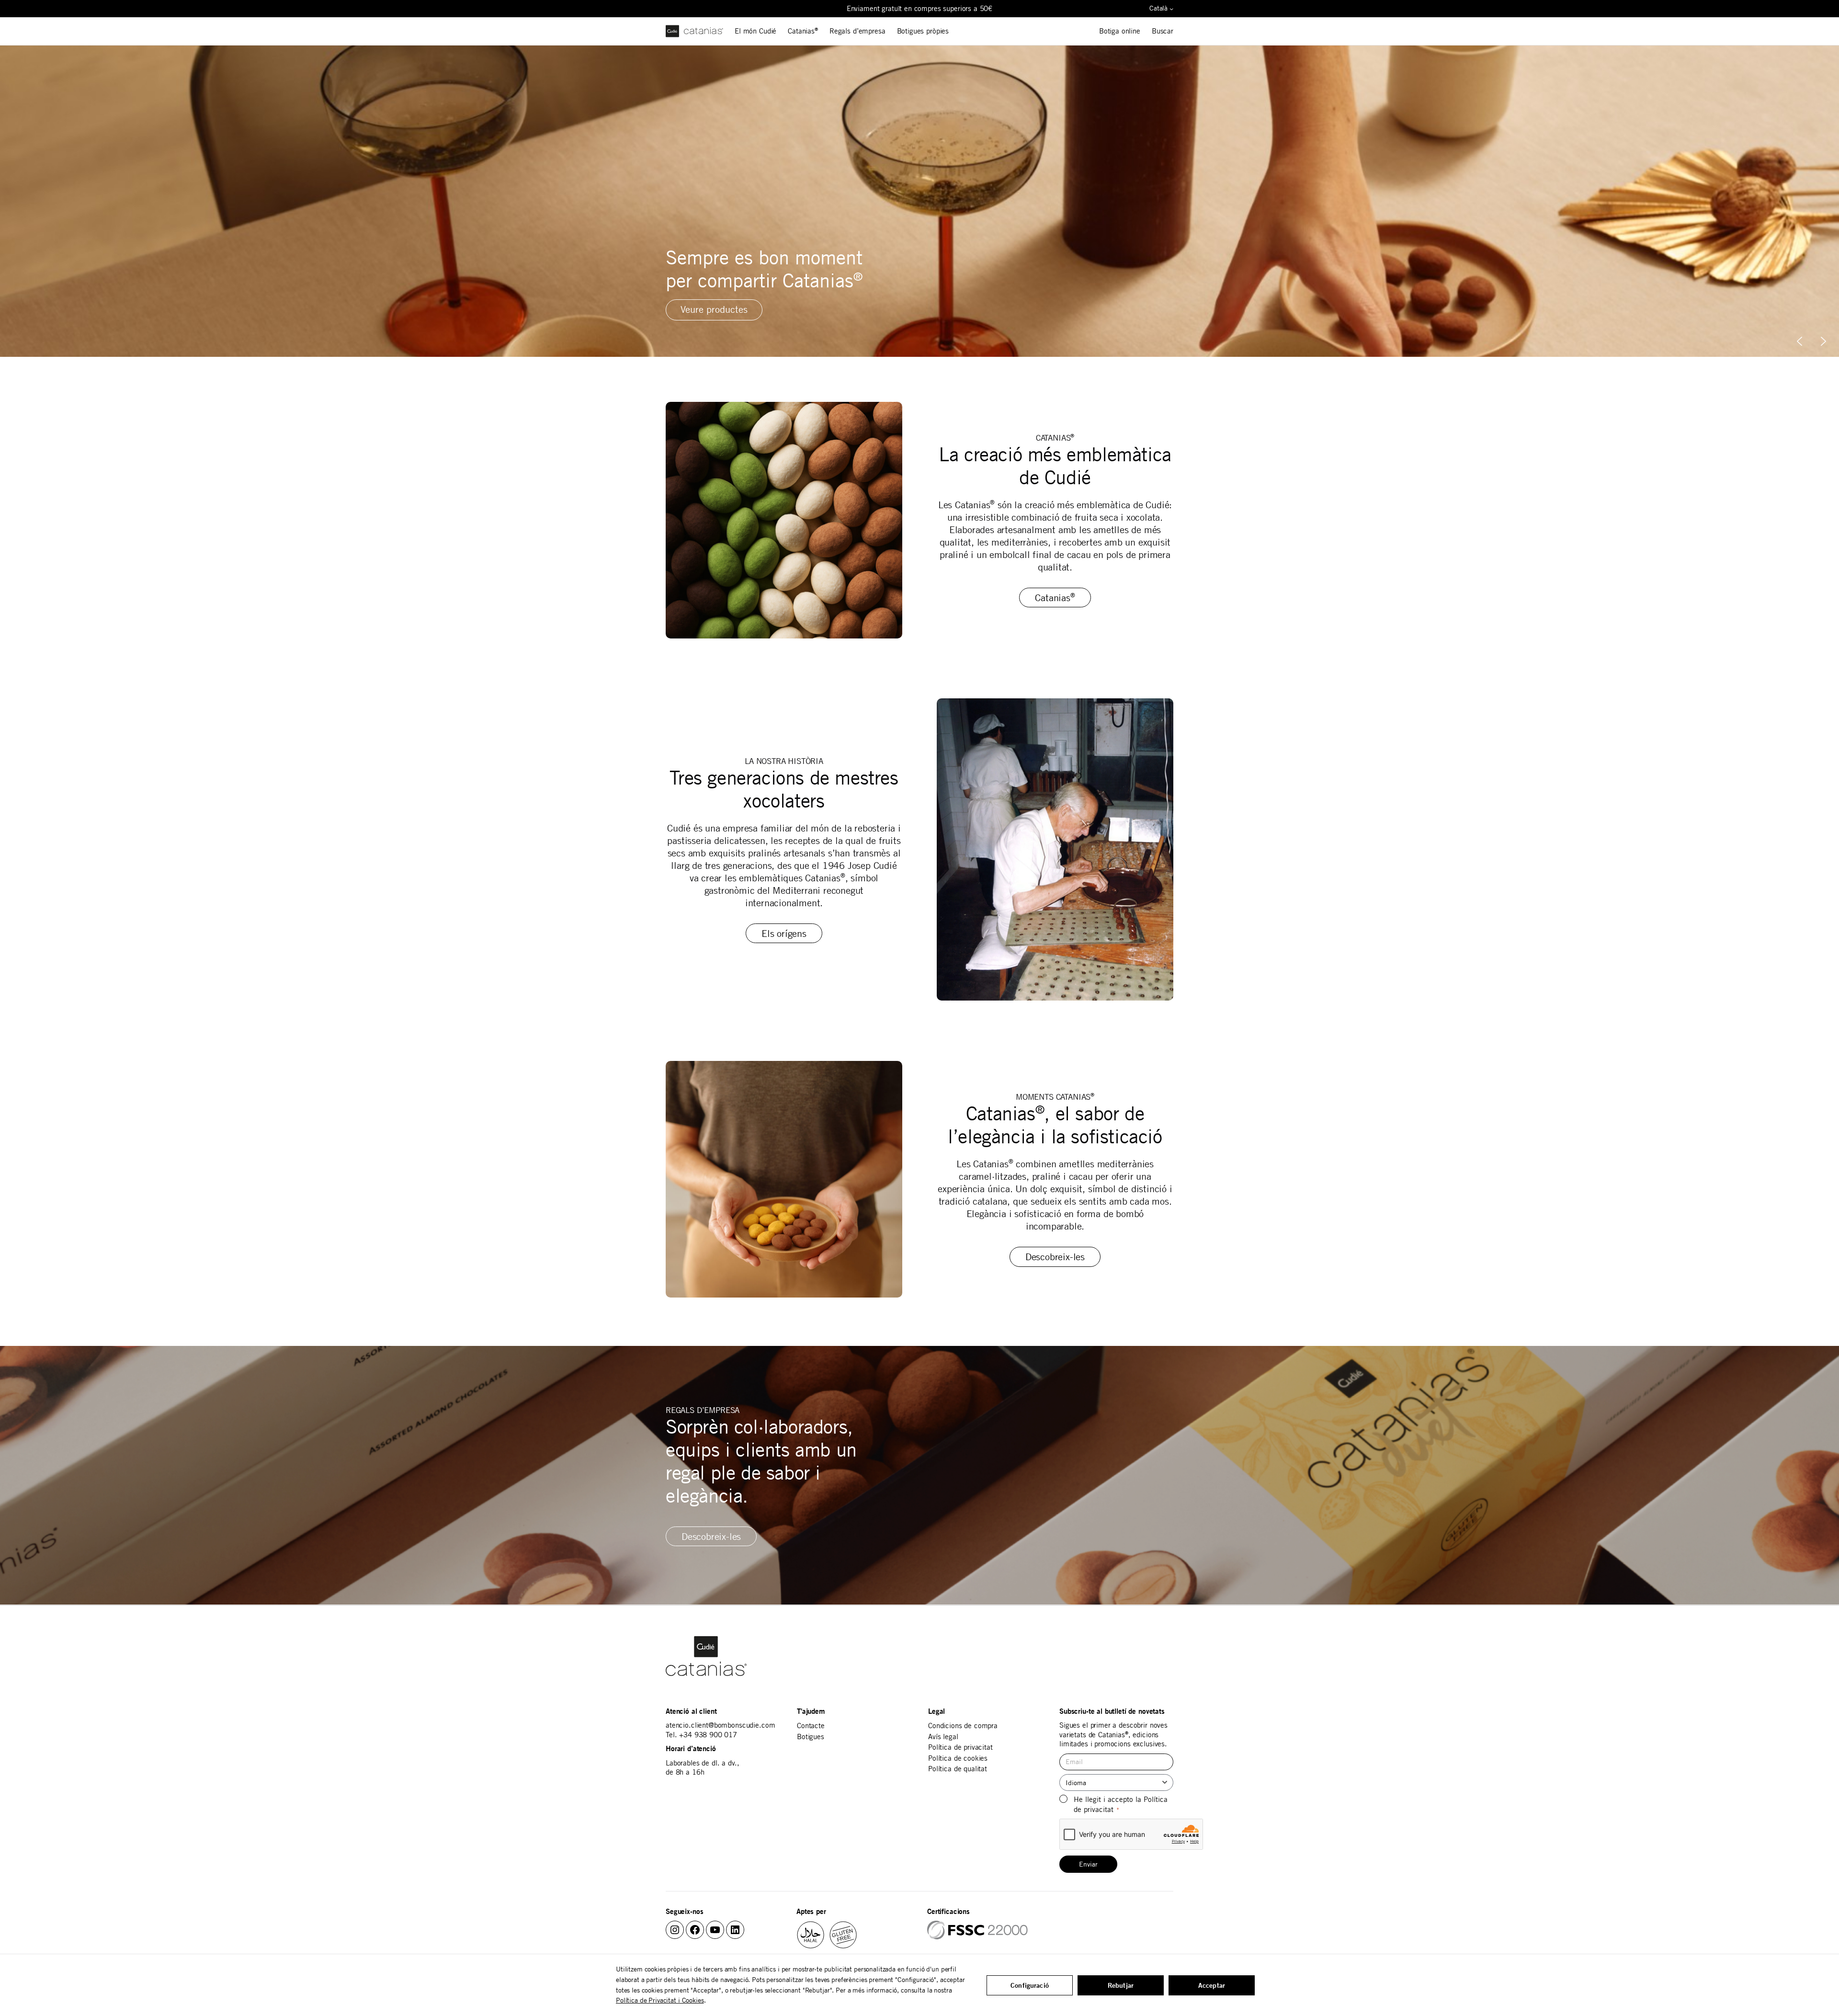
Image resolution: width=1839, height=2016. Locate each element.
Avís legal (943, 1737)
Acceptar (1212, 1985)
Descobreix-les (1055, 1257)
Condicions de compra (963, 1726)
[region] (919, 201)
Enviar (1088, 1864)
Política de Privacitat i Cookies (660, 2000)
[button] (1823, 341)
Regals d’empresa (857, 31)
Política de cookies (958, 1758)
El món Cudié (755, 31)
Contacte (811, 1726)
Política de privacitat (960, 1747)
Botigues (811, 1737)
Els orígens (784, 933)
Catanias (803, 31)
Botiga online (1120, 31)
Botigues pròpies (923, 31)
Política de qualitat (958, 1769)
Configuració (1030, 1985)
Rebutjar (1121, 1985)
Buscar (1163, 31)
